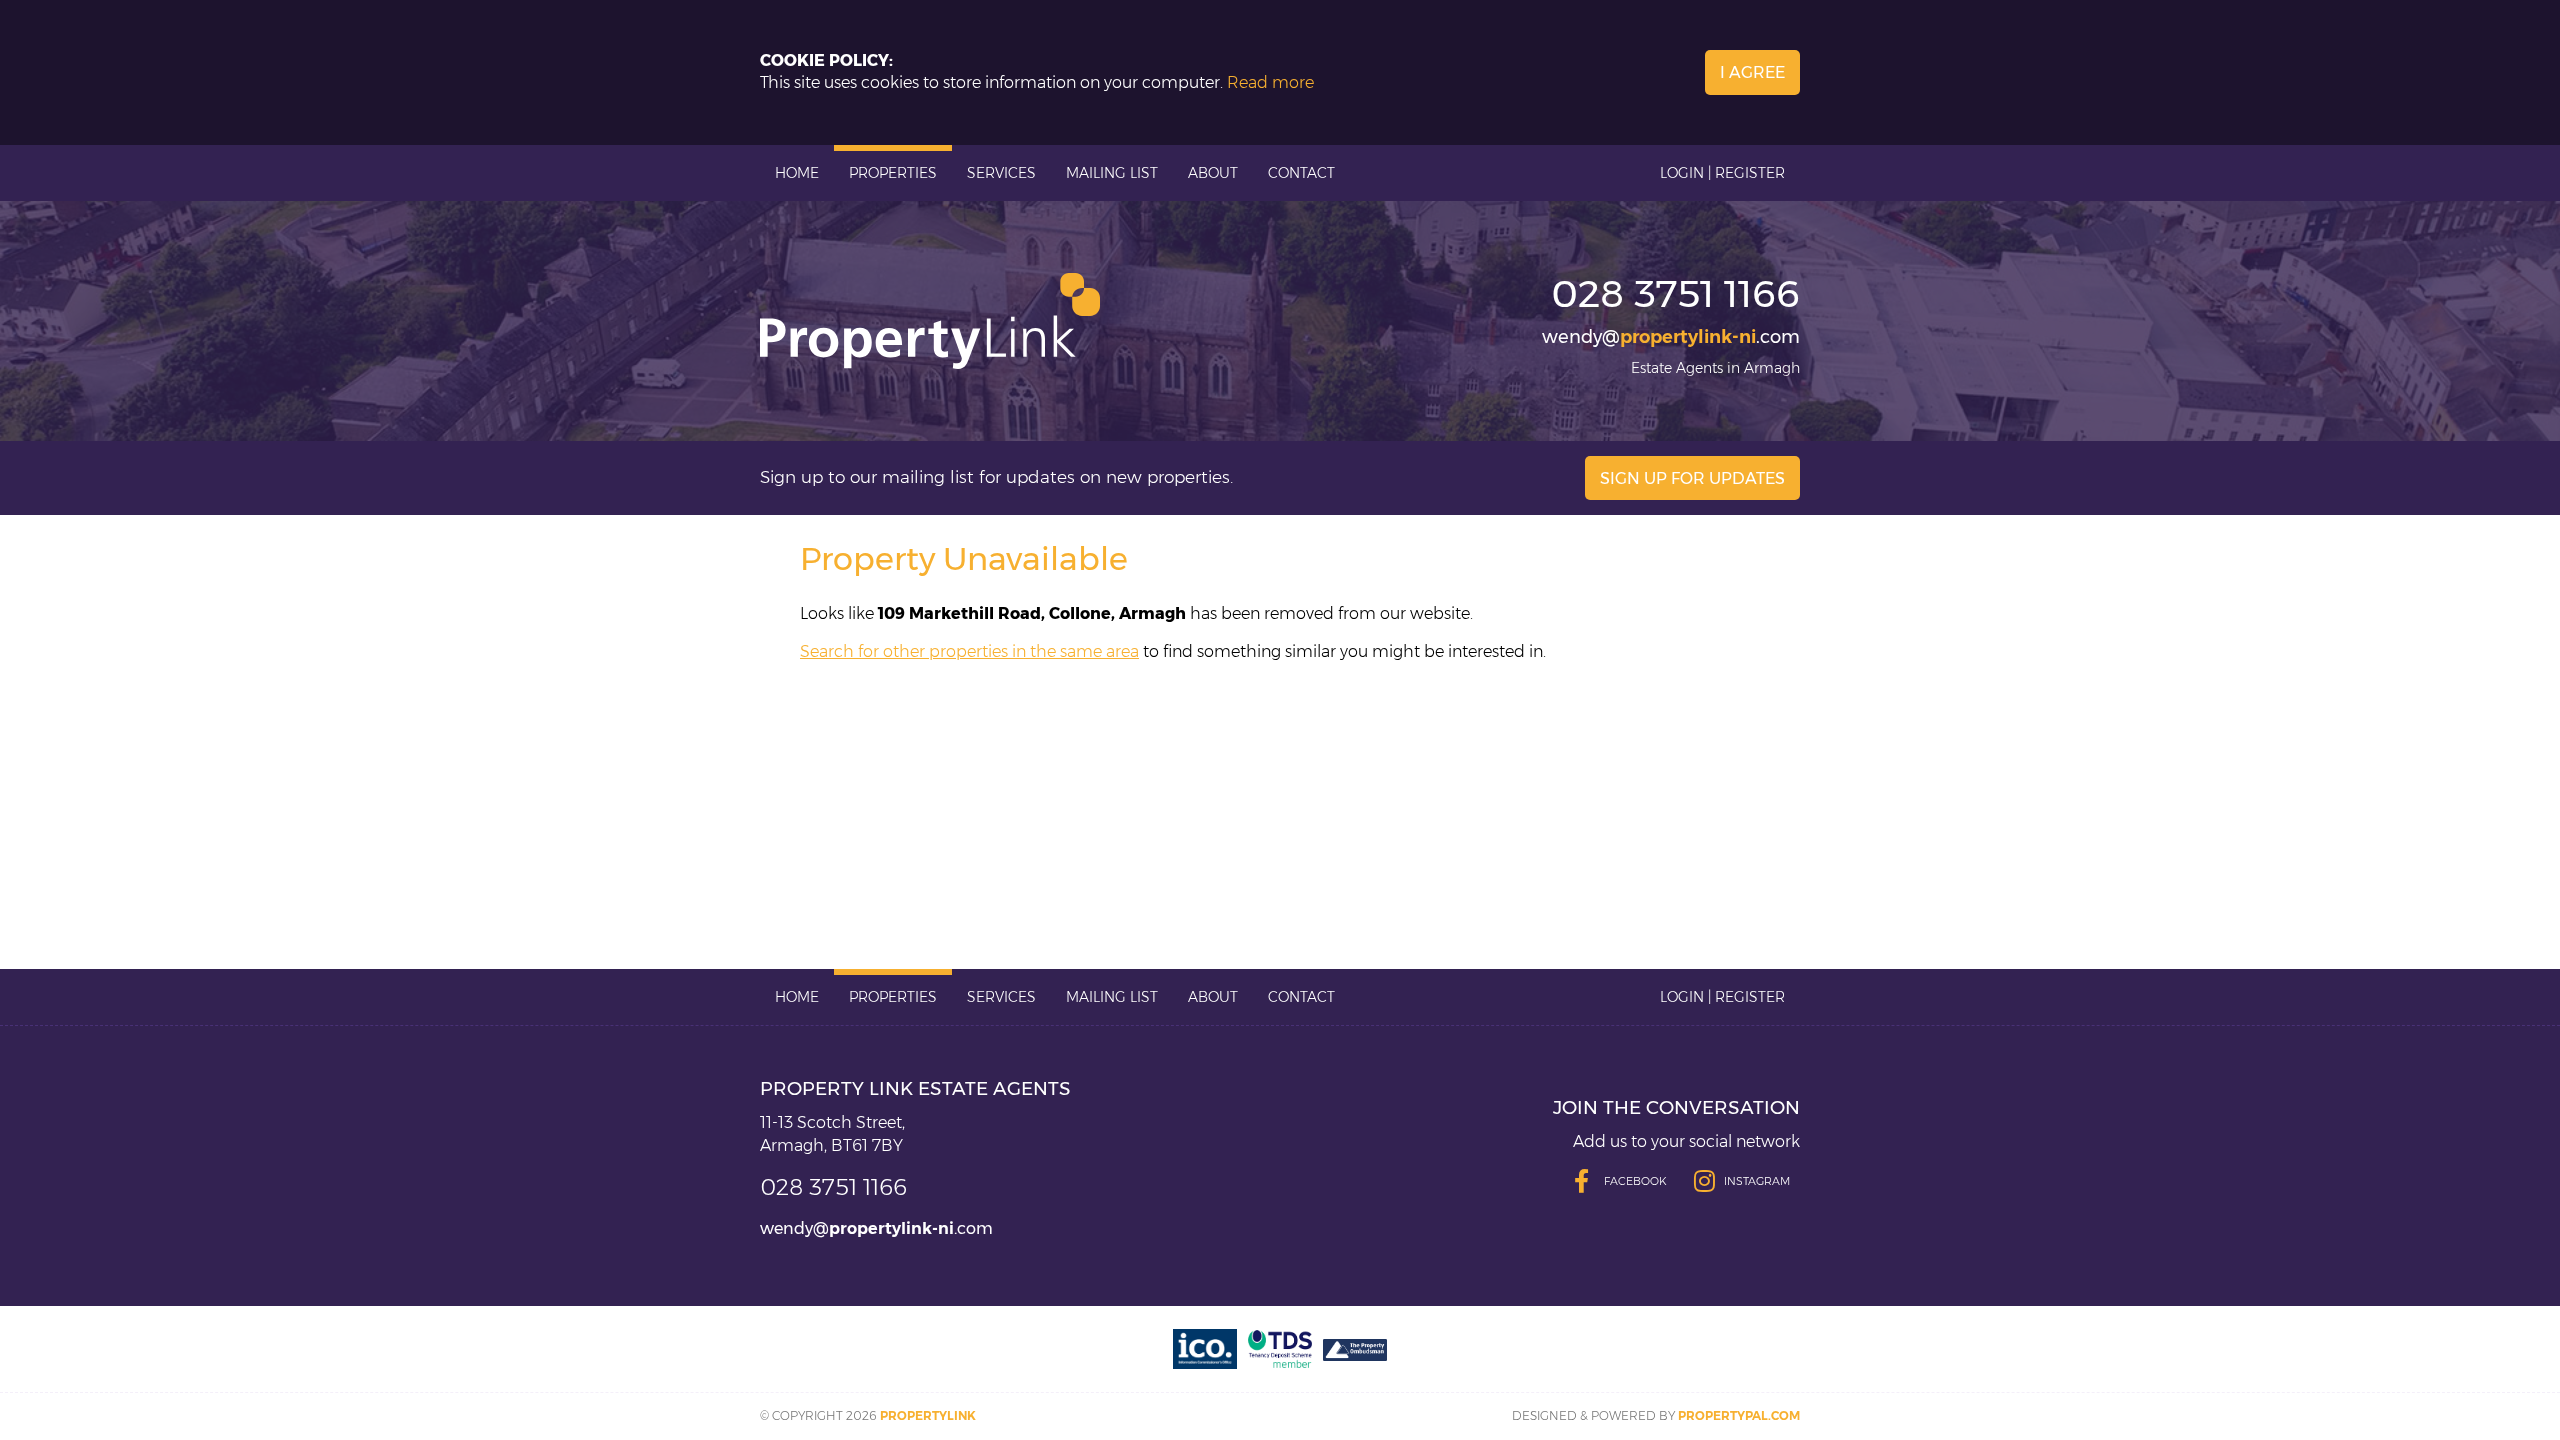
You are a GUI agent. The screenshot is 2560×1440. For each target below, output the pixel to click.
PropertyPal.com (1739, 1415)
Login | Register (1722, 173)
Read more (1270, 82)
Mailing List (1112, 173)
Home (797, 173)
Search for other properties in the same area (969, 651)
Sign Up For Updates (1692, 478)
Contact (1301, 173)
